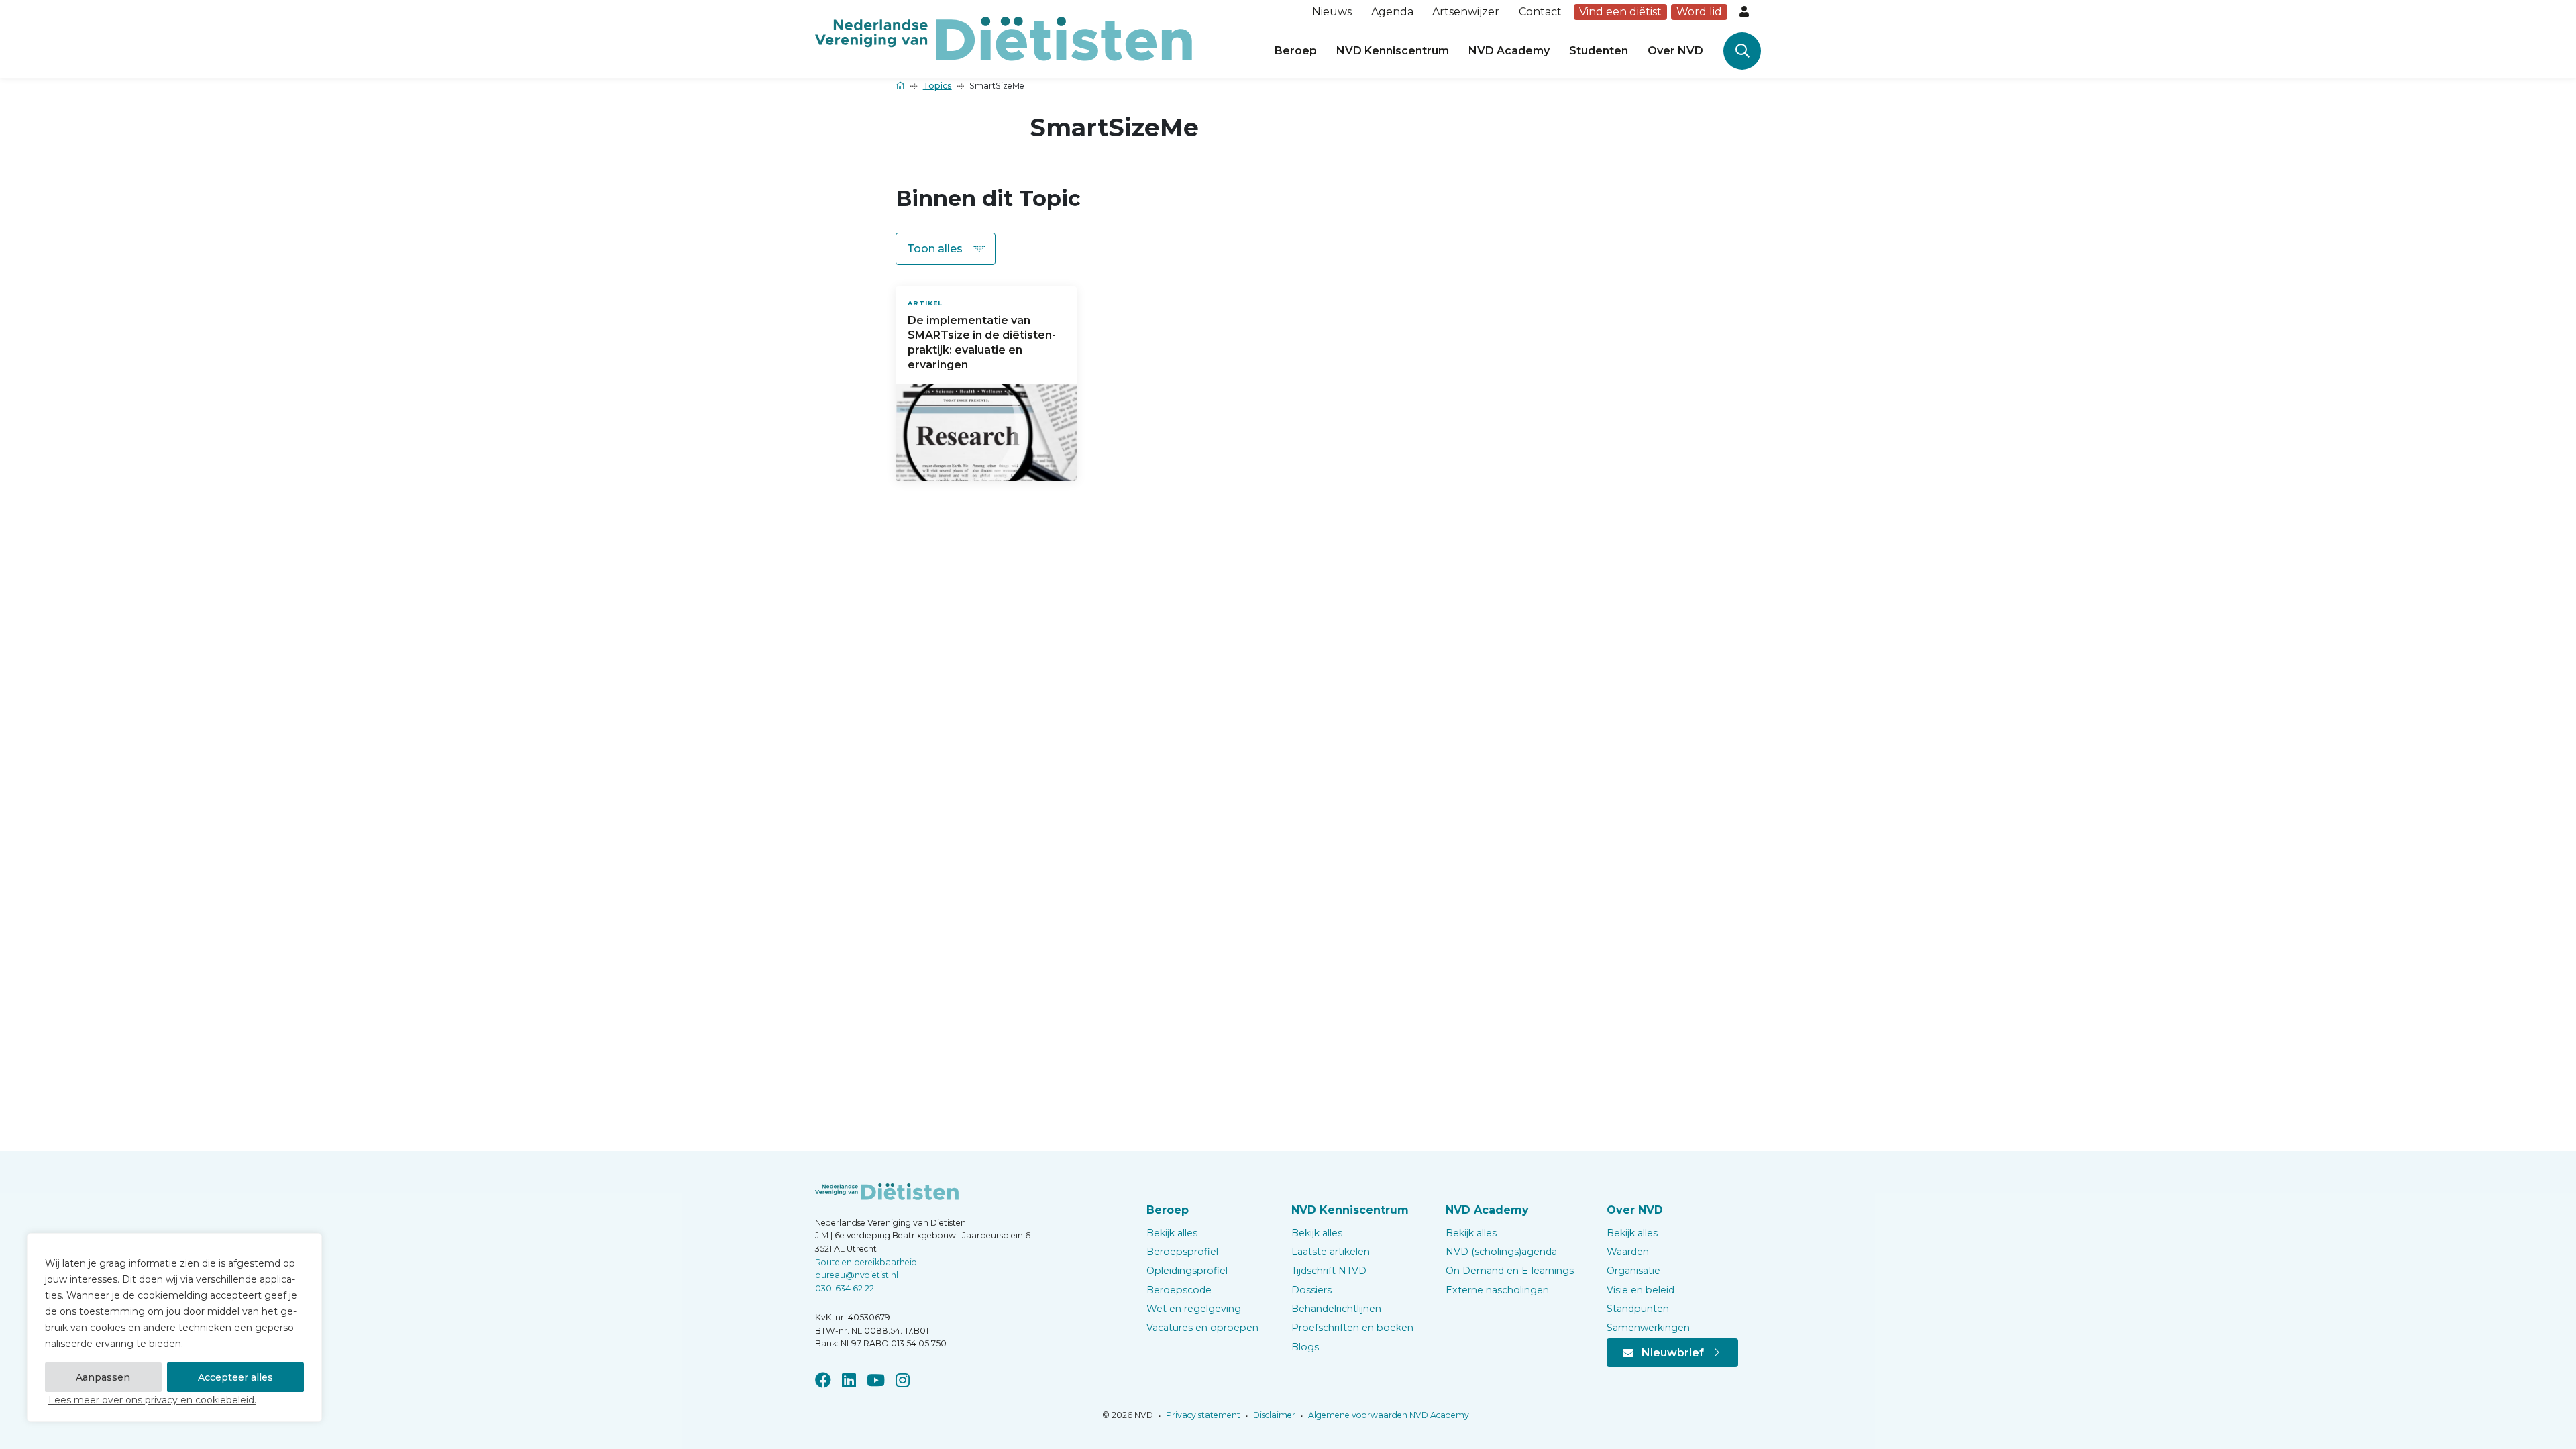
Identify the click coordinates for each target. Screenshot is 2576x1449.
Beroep (1296, 51)
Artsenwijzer (1466, 12)
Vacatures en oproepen (1202, 1328)
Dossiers (1311, 1290)
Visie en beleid (1641, 1290)
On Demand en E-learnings (1510, 1271)
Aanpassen (103, 1377)
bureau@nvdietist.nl (857, 1275)
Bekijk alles (1172, 1233)
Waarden (1628, 1252)
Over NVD (1675, 51)
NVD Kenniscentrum (1393, 51)
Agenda (1392, 12)
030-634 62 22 (845, 1288)
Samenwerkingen (1648, 1328)
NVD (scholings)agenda (1501, 1252)
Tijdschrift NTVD (1329, 1271)
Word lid (1699, 12)
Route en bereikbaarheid (866, 1262)
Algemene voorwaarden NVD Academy (1388, 1415)
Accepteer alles (235, 1377)
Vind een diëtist (1620, 12)
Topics (937, 86)
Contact (1540, 12)
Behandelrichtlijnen (1336, 1309)
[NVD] (1004, 38)
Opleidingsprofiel (1187, 1271)
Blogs (1305, 1347)
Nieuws (1332, 12)
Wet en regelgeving (1194, 1309)
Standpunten (1638, 1309)
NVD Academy (1509, 51)
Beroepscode (1179, 1290)
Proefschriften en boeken (1352, 1328)
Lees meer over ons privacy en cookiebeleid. (152, 1400)
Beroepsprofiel (1182, 1252)
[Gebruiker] (1746, 12)
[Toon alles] (946, 249)
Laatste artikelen (1331, 1252)
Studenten (1599, 51)
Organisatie (1633, 1271)
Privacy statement (1202, 1415)
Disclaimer (1273, 1415)
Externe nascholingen (1497, 1290)
